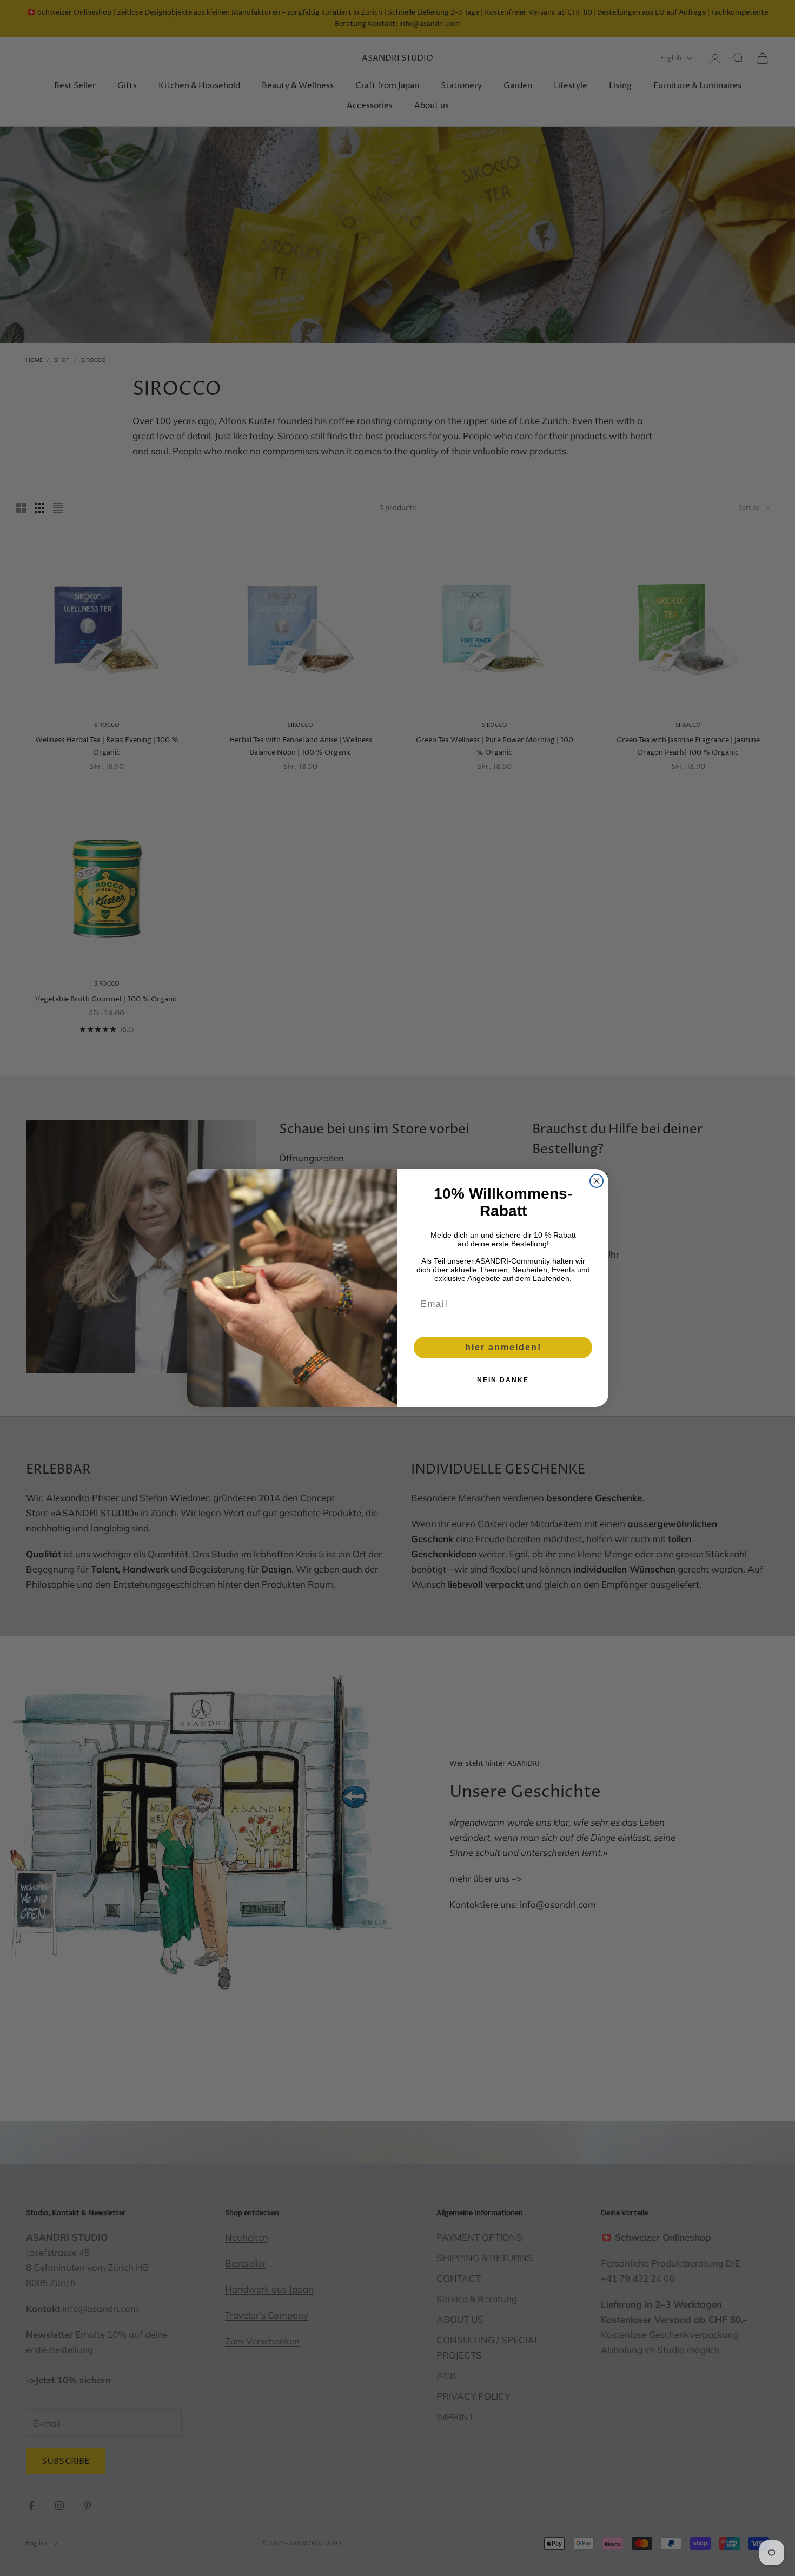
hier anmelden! (503, 1347)
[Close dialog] (597, 1181)
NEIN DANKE (503, 1380)
